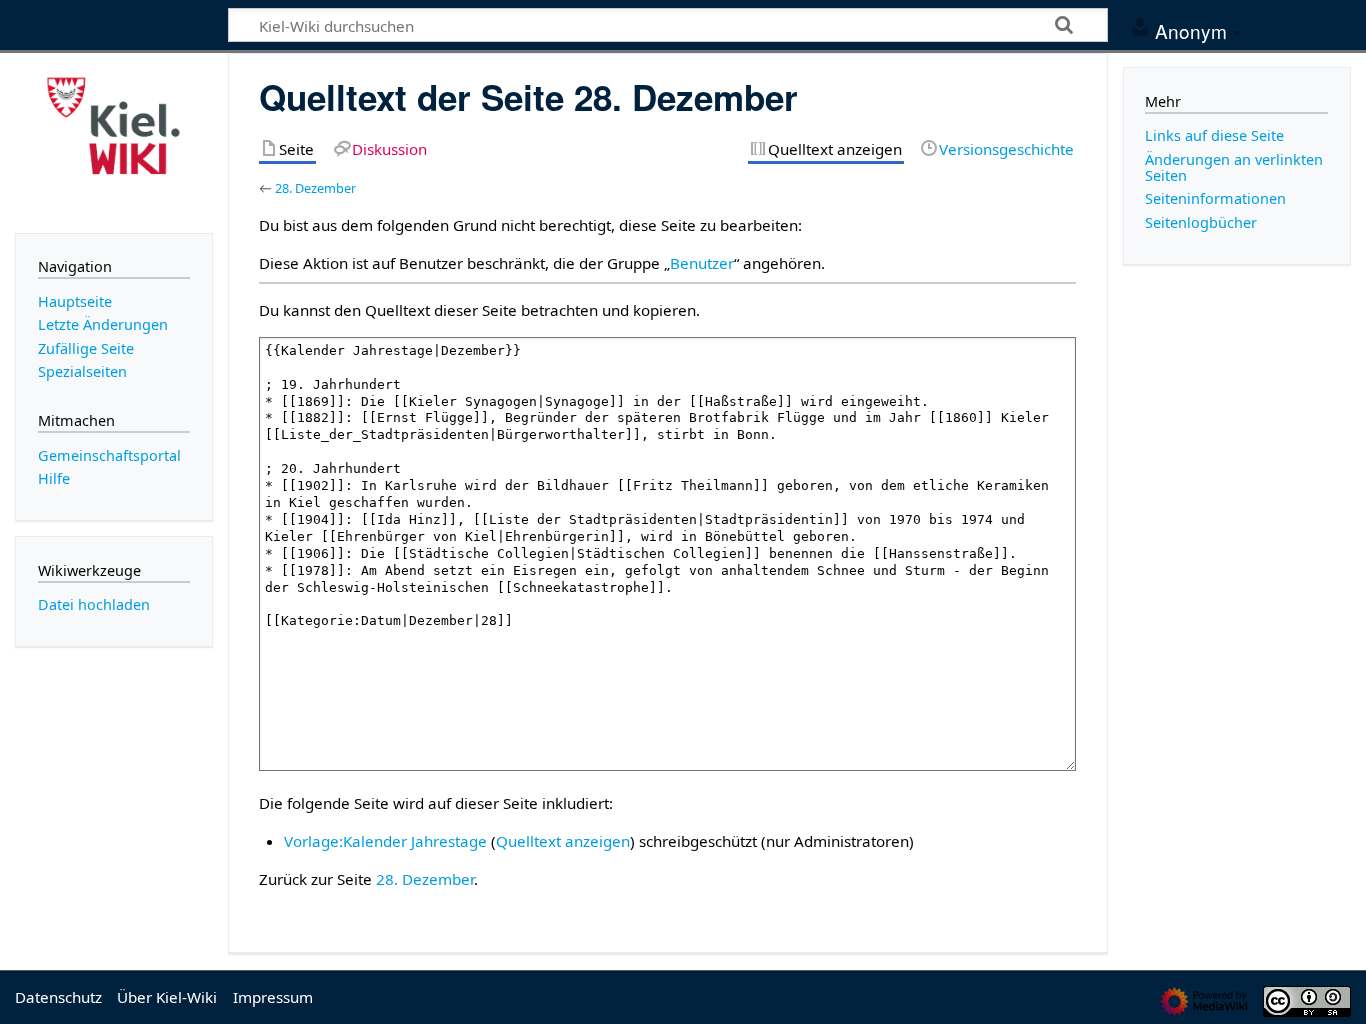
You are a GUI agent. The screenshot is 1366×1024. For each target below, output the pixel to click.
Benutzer (702, 263)
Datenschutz (58, 997)
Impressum (273, 997)
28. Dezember (315, 188)
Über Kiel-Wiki (167, 997)
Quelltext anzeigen (563, 841)
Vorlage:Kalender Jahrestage (385, 841)
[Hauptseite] (114, 141)
